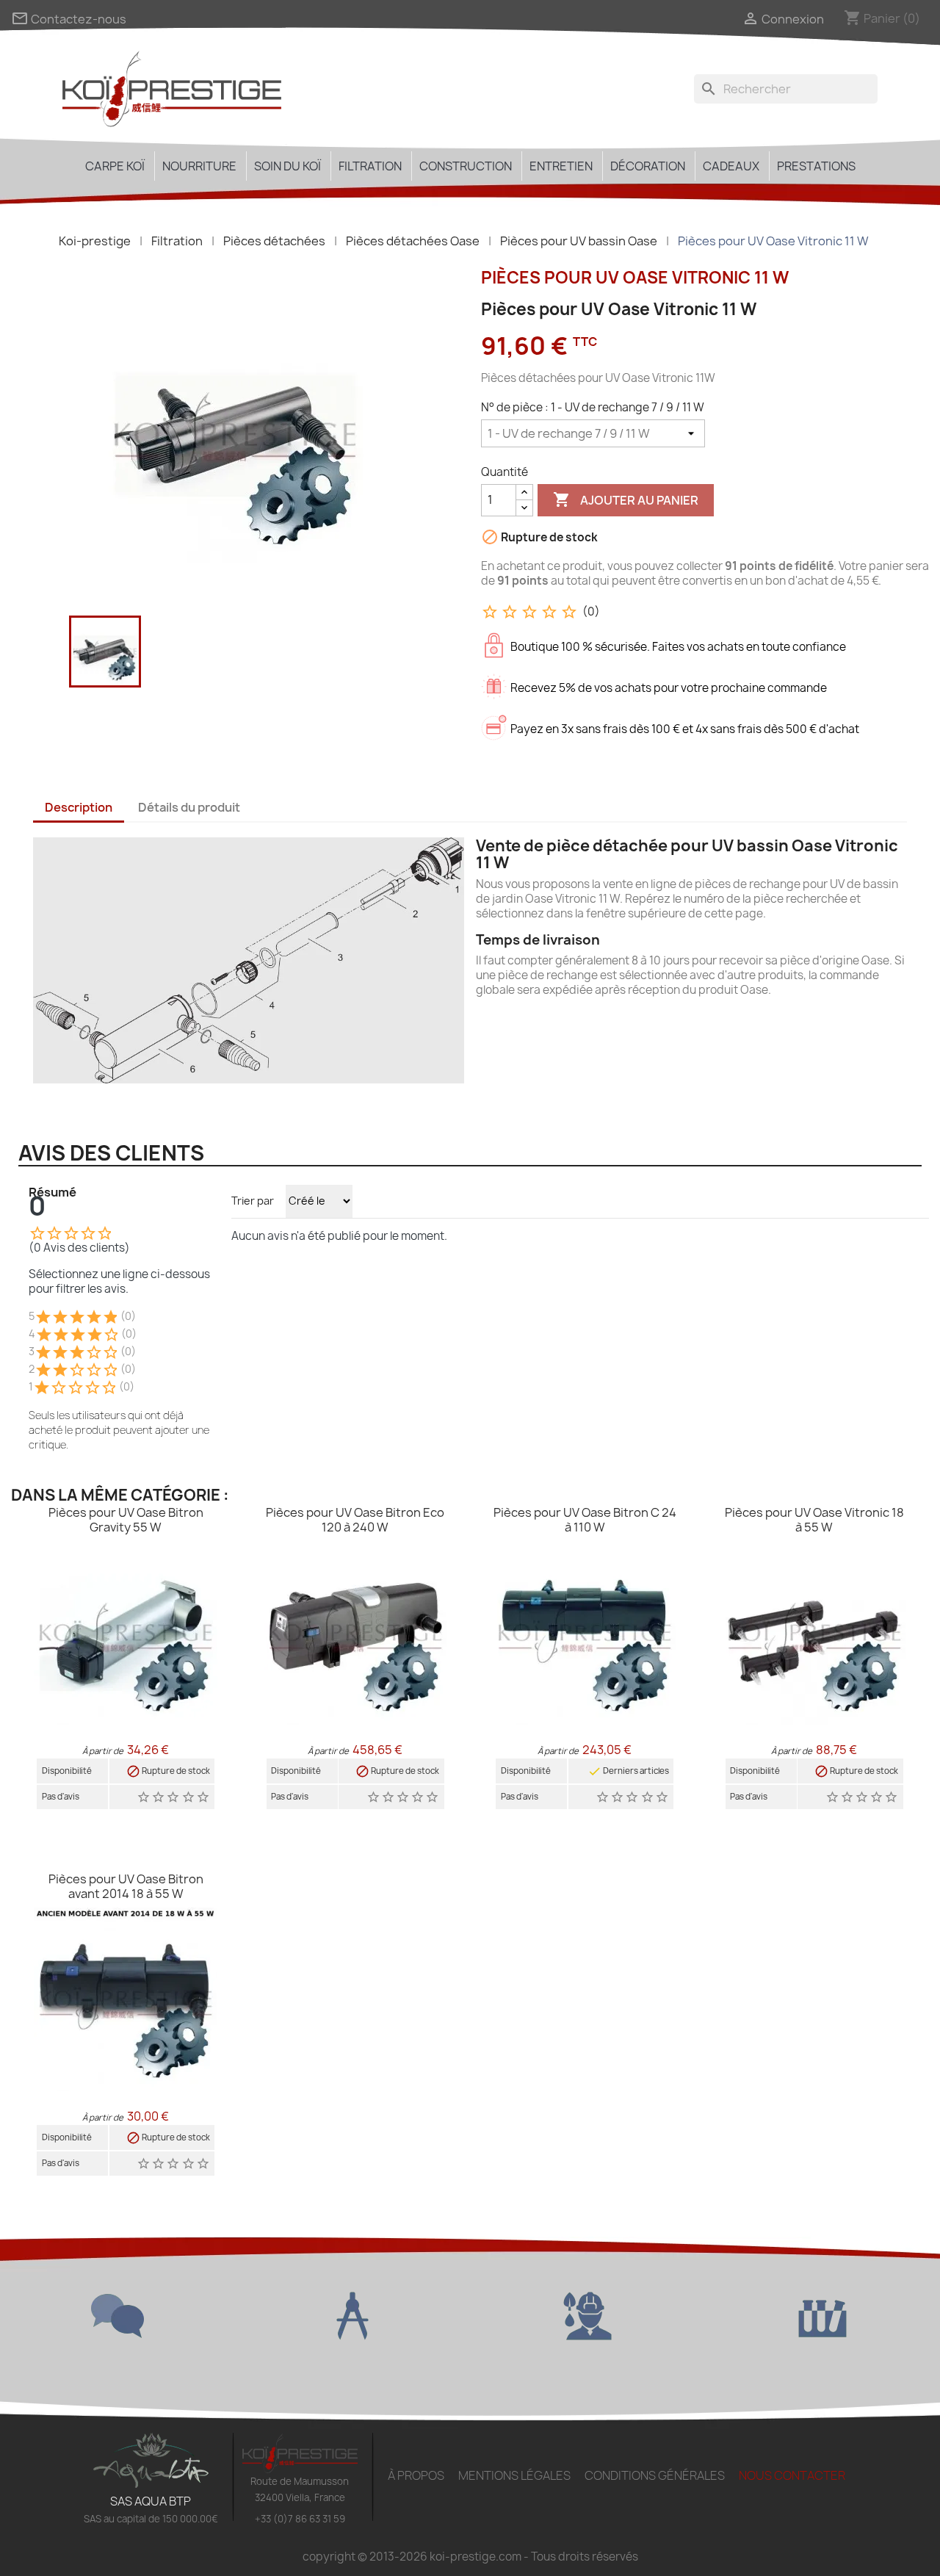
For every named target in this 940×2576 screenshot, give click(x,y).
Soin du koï (288, 166)
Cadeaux (731, 166)
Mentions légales (514, 2475)
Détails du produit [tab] (189, 807)
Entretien (561, 166)
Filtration (370, 166)
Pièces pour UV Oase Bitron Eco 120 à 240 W (355, 1520)
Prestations (816, 166)
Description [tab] (79, 807)
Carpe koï (115, 166)
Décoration (648, 166)
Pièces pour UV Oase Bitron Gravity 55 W (126, 1520)
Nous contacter (792, 2475)
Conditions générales (655, 2475)
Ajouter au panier (626, 499)
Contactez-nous (69, 19)
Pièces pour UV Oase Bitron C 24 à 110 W (585, 1520)
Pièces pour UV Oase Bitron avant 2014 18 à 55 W (126, 1886)
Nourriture (199, 166)
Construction (466, 166)
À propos (416, 2475)
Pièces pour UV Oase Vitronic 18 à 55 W (814, 1520)
